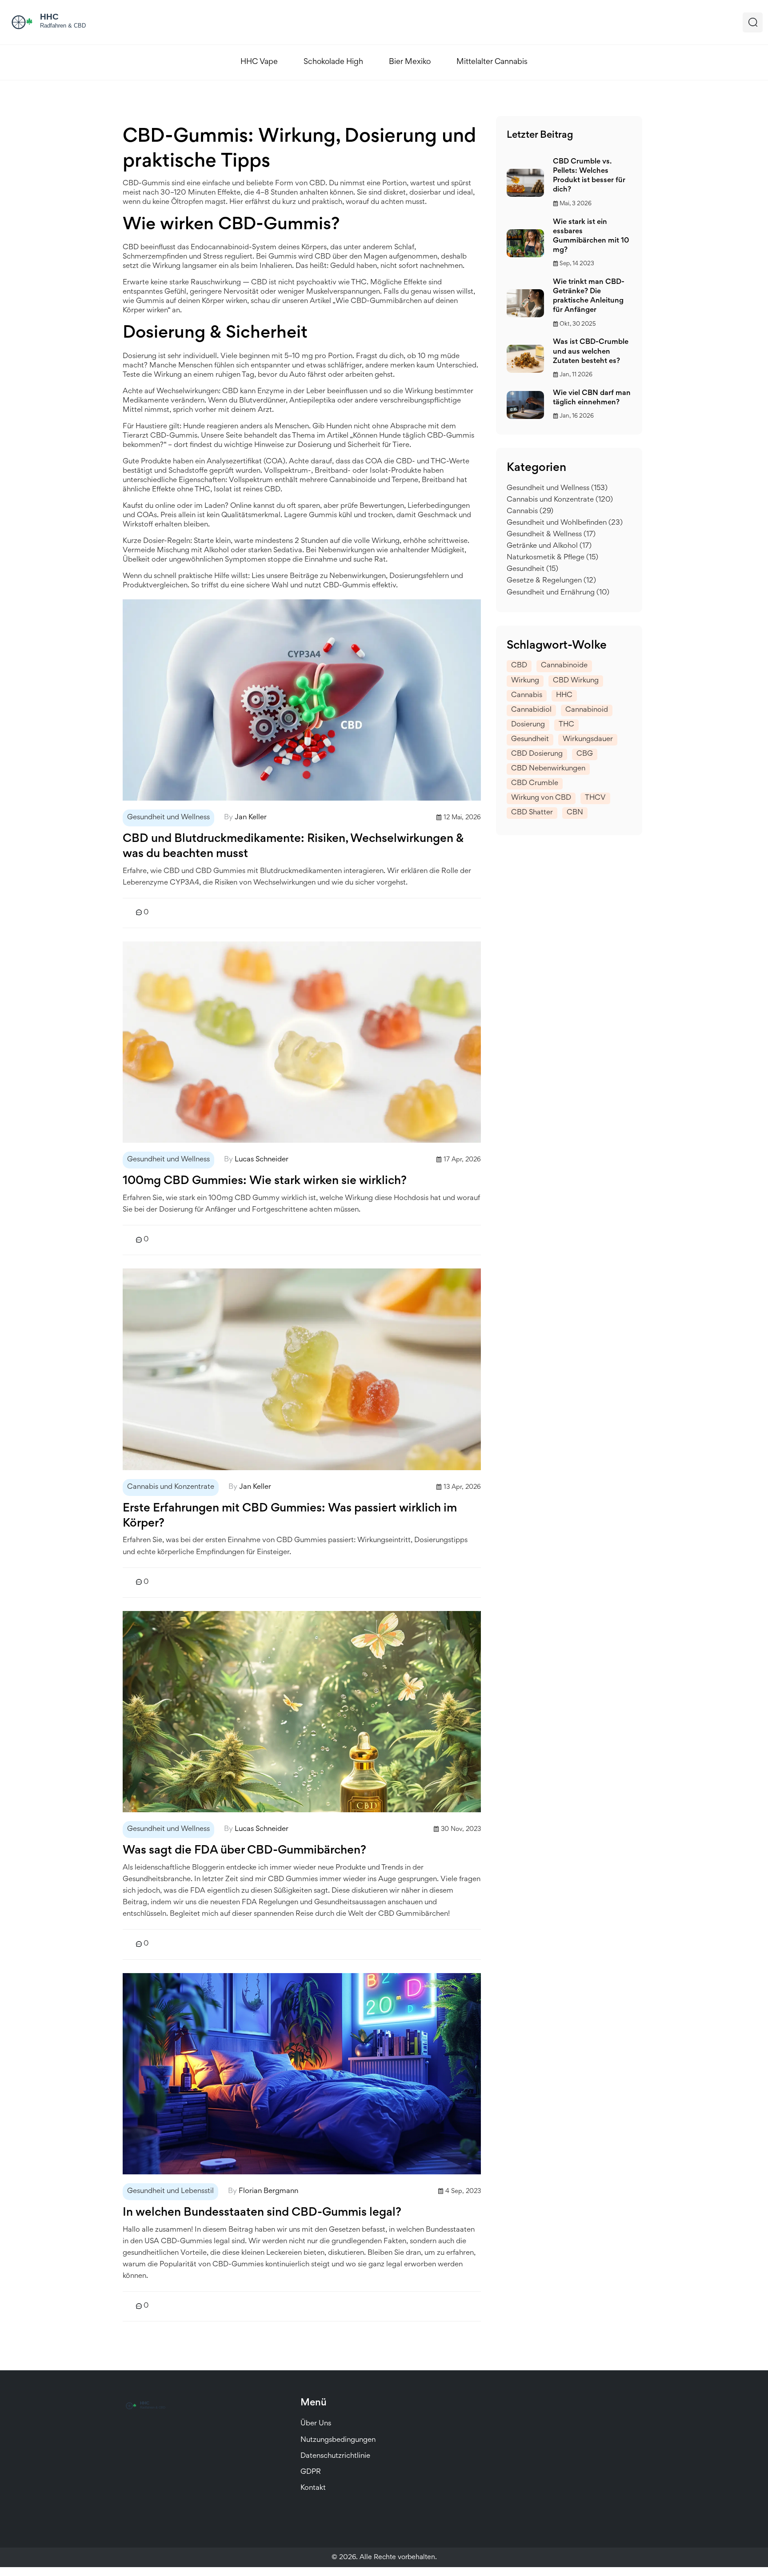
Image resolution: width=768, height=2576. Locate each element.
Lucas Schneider (262, 1160)
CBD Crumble (535, 784)
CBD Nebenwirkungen (548, 769)
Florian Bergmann (268, 2191)
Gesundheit (532, 569)
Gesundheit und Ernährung (558, 593)
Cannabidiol (531, 710)
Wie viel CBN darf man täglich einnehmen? (592, 398)
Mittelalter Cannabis (492, 62)
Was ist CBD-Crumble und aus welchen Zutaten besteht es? (591, 352)
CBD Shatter (532, 813)
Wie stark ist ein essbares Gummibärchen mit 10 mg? (591, 236)
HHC (564, 696)
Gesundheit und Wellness (168, 818)
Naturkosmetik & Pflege (552, 558)
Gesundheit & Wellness (551, 535)
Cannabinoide (564, 666)
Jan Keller (251, 818)
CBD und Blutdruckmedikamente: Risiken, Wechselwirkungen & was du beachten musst (293, 847)
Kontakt (313, 2488)
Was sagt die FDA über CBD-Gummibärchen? (244, 1851)
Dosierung (528, 725)
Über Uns (316, 2424)
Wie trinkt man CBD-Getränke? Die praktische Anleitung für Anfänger (589, 296)
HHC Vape (259, 62)
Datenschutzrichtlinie (335, 2456)
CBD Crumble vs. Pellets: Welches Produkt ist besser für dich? (589, 176)
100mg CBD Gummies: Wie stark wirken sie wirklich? (265, 1181)
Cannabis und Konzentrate (171, 1487)
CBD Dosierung (537, 754)
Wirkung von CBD (541, 798)
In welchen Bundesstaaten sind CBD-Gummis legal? (262, 2213)
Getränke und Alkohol (549, 546)
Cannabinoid (587, 710)
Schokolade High (333, 62)
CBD (519, 666)
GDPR (311, 2472)
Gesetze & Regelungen (551, 581)
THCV (595, 798)
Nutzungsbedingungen (338, 2440)
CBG (585, 754)
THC (566, 725)
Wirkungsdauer (588, 740)
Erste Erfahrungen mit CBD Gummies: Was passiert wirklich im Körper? (290, 1516)
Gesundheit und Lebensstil (170, 2191)
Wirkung (525, 681)
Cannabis (530, 512)
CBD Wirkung (576, 681)
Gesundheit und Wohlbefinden (565, 523)
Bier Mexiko (410, 62)
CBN (575, 813)
